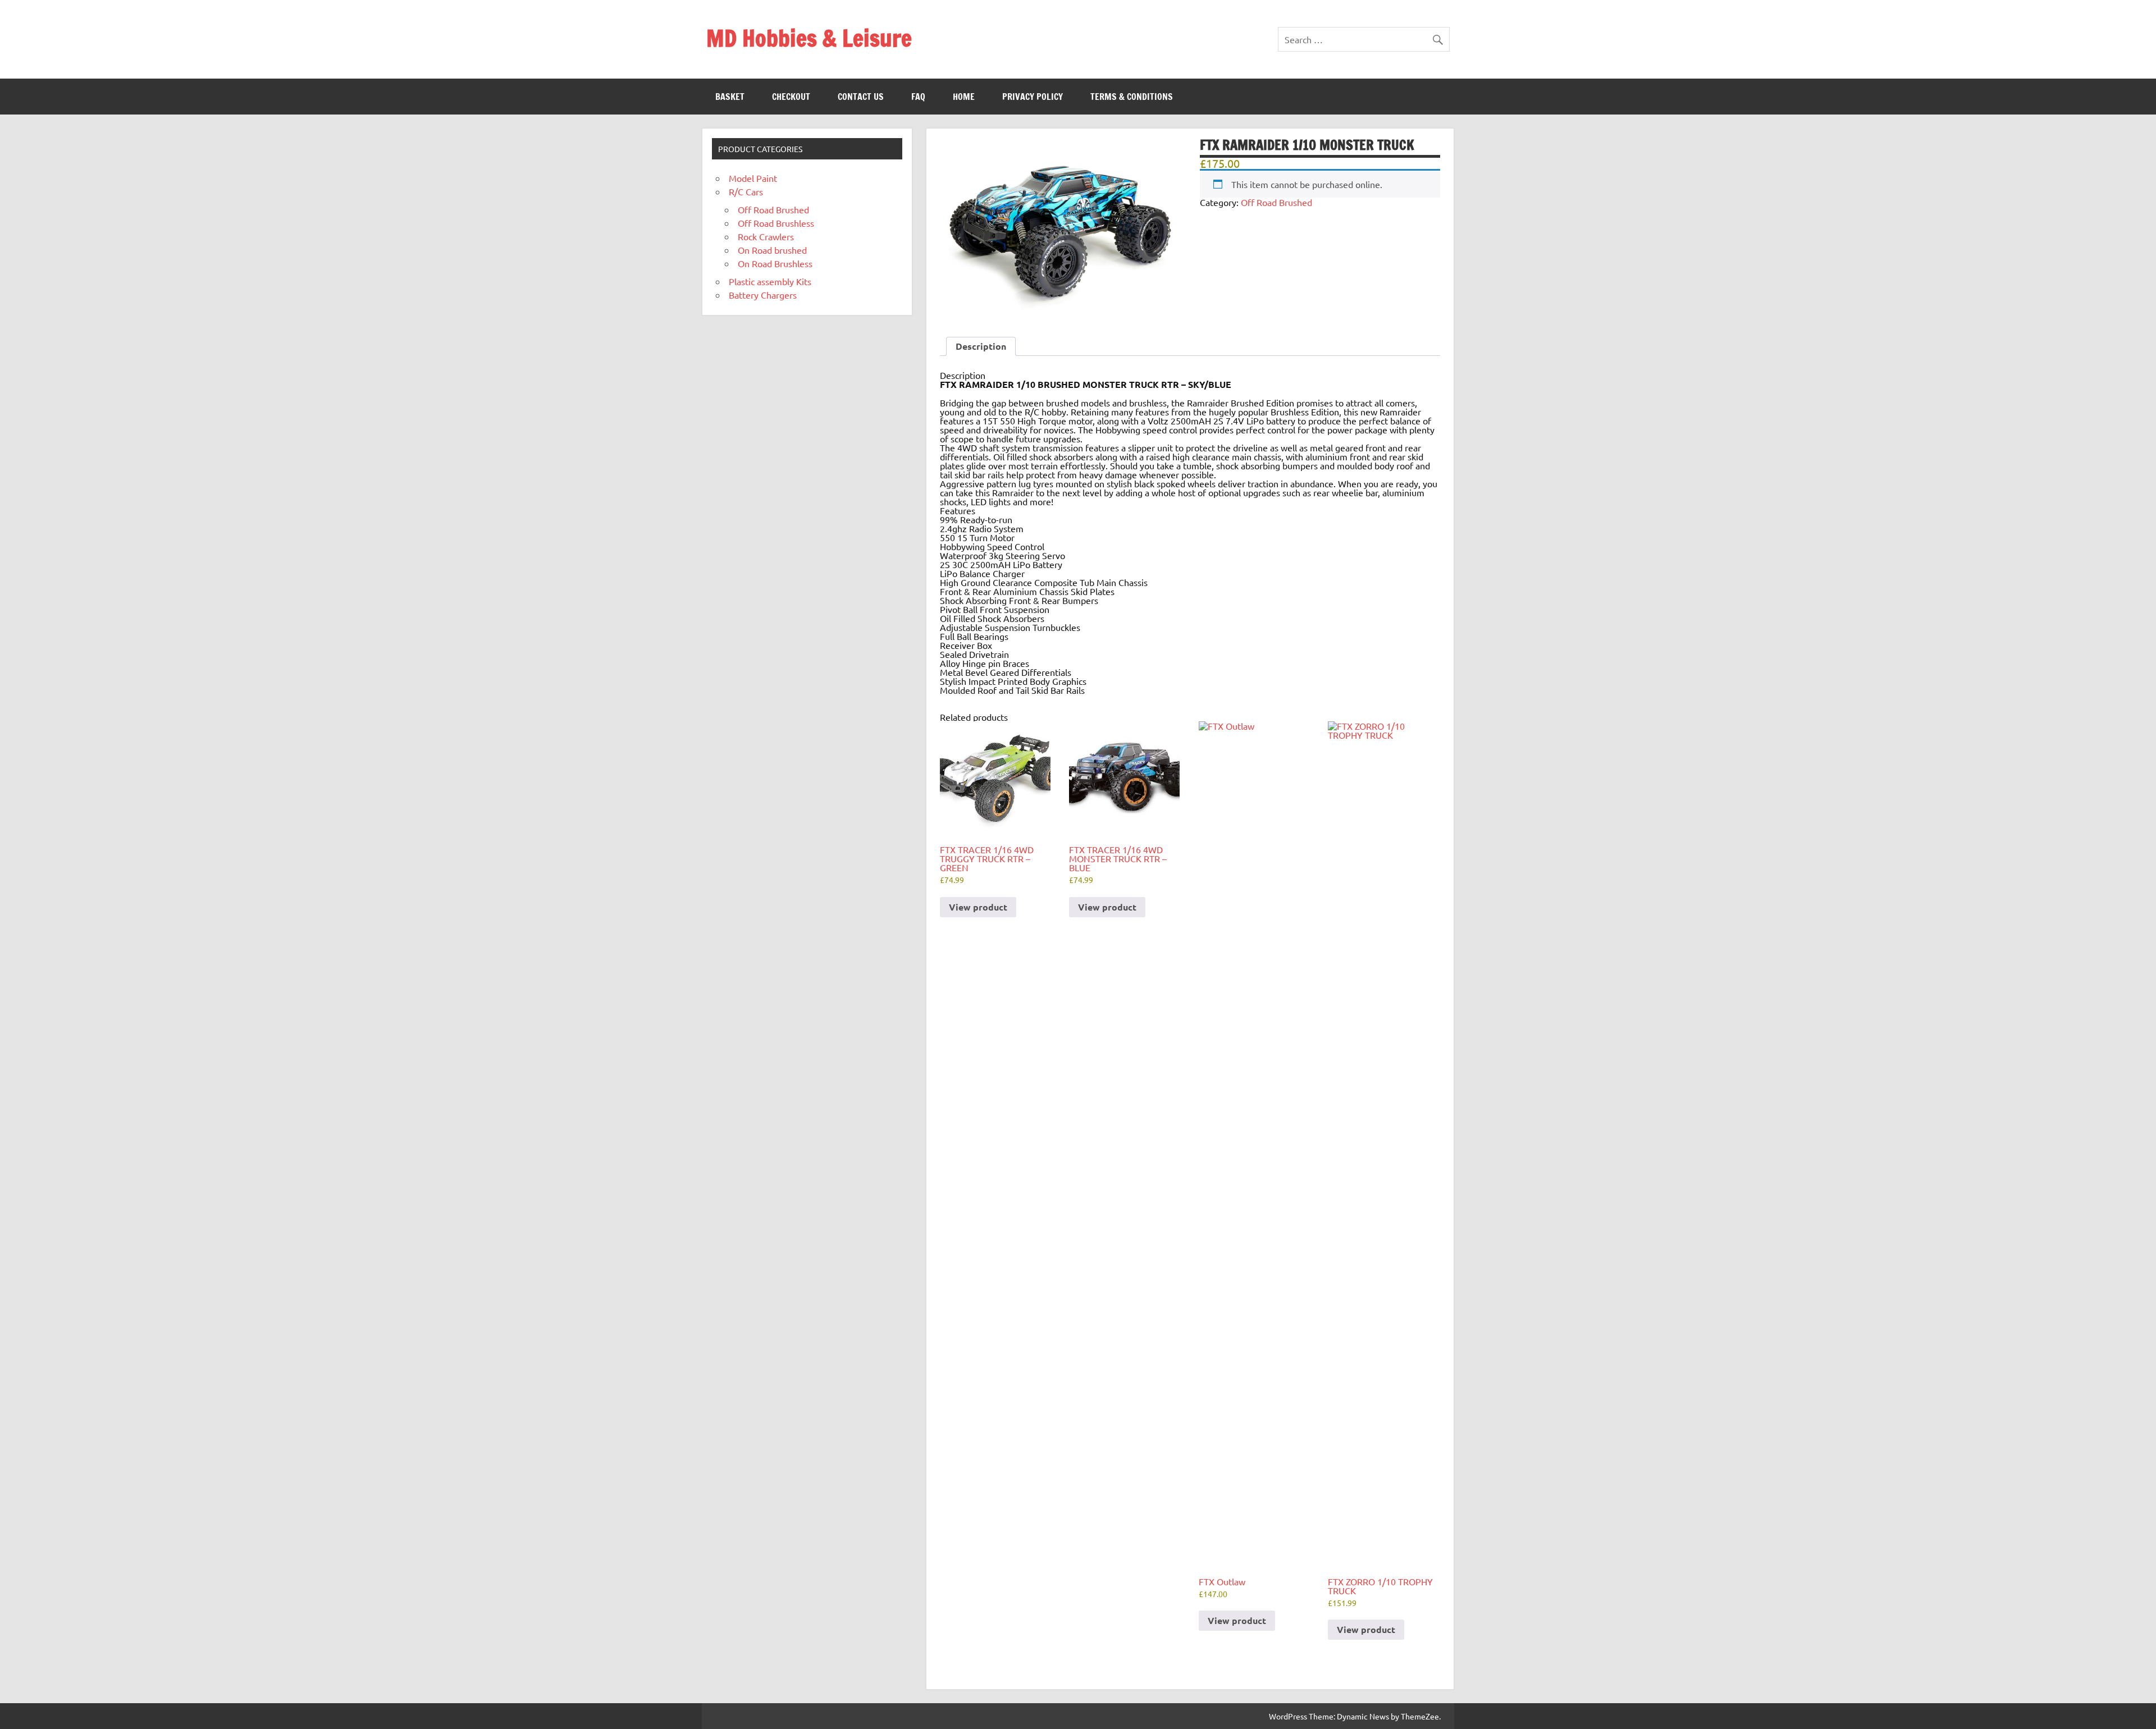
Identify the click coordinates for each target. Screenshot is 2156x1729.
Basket (730, 97)
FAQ (918, 97)
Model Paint (753, 178)
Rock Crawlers (766, 236)
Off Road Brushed (1276, 202)
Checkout (791, 97)
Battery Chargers (763, 295)
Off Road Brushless (776, 223)
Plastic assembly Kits (770, 281)
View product (978, 907)
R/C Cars (746, 191)
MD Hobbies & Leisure (809, 38)
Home (964, 97)
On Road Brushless (775, 263)
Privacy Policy (1033, 97)
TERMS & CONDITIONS (1132, 97)
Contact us (861, 97)
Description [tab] (981, 346)
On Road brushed (772, 250)
